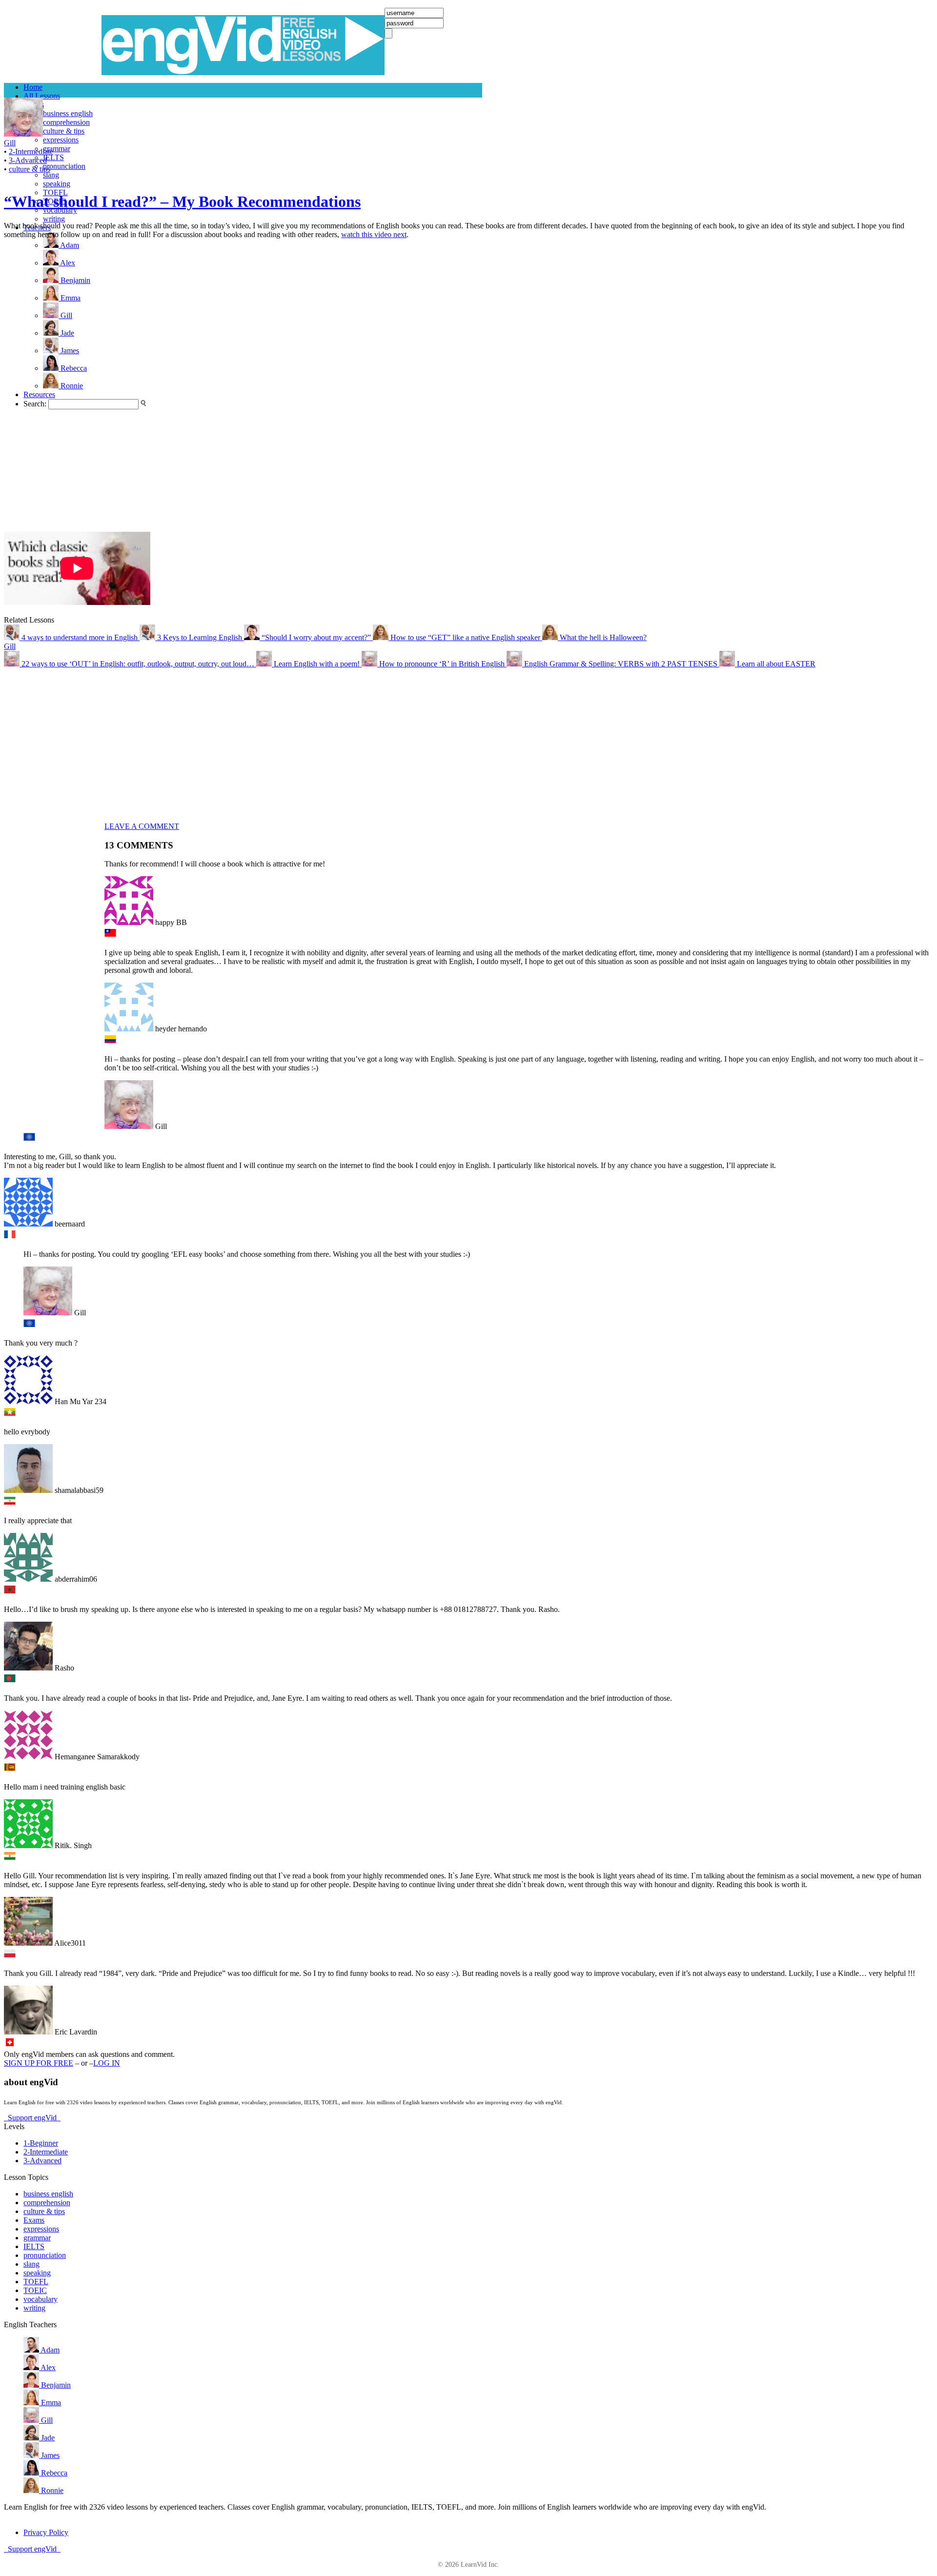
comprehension (66, 122)
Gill (10, 646)
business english (68, 113)
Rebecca (53, 2473)
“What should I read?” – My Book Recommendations (182, 201)
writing (54, 219)
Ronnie (51, 2490)
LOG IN (107, 2063)
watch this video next (374, 234)
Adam (49, 2350)
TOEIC (35, 2290)
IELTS (53, 157)
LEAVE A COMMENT (142, 826)
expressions (61, 140)
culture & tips (64, 131)
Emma (50, 2403)
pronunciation (64, 166)
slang (51, 175)
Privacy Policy (46, 2532)
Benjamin (55, 2385)
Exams (34, 2220)
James (49, 2455)
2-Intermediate (31, 151)
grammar (57, 149)
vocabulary (41, 2299)
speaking (57, 184)
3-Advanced (28, 160)
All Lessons (42, 96)
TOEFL (36, 2282)
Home (33, 87)
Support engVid (32, 2118)
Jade (47, 2438)
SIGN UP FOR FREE (39, 2063)
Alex (47, 2367)
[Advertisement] (43, 385)
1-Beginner (41, 2143)
